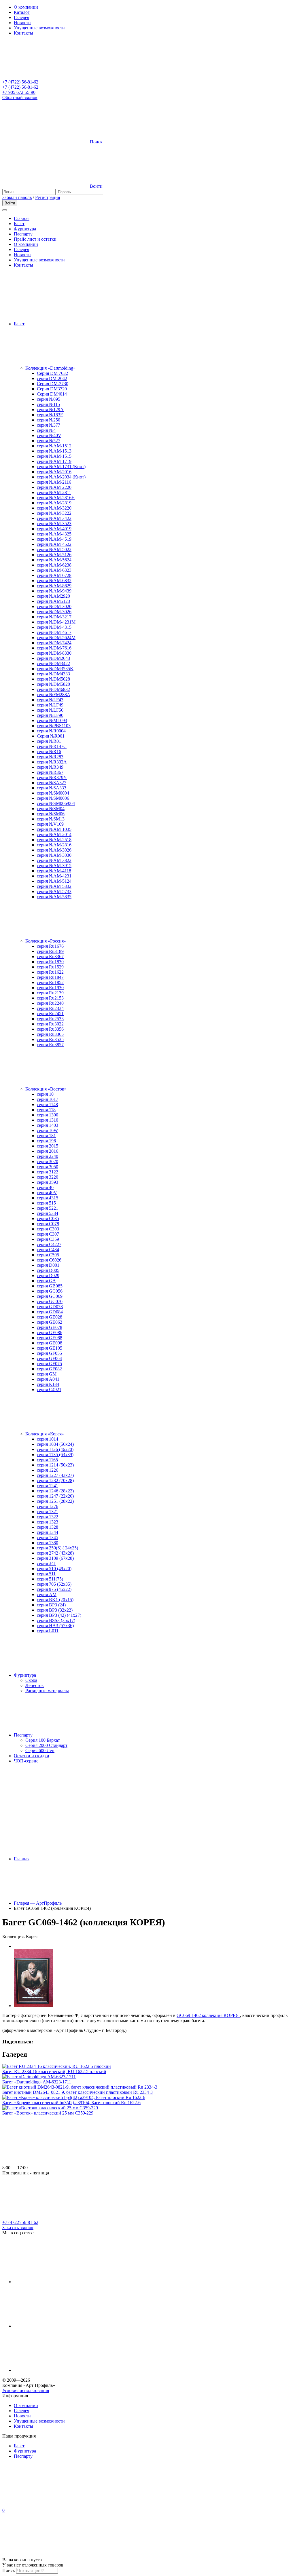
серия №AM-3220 (54, 508)
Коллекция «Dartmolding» (50, 368)
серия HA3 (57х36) (55, 1626)
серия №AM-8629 (54, 586)
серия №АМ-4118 (54, 871)
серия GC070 (50, 1301)
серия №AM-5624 (54, 560)
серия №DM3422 (53, 663)
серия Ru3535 (50, 1039)
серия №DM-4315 (54, 627)
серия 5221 (48, 1208)
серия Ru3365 (50, 1034)
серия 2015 (48, 1146)
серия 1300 (48, 1115)
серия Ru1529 (50, 967)
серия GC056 (50, 1291)
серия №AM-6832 (54, 581)
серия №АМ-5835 (54, 897)
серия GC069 (50, 1296)
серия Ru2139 (50, 993)
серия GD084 (50, 1312)
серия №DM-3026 (54, 612)
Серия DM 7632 (52, 373)
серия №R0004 (51, 731)
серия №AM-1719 (54, 461)
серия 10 (45, 1094)
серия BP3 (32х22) (55, 1610)
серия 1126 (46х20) (55, 1449)
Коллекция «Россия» (46, 941)
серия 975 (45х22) (54, 1589)
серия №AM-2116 (54, 482)
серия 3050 (48, 1167)
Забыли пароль (17, 197)
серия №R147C (52, 746)
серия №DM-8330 (54, 653)
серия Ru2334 (50, 1008)
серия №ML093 (52, 720)
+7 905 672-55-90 (19, 92)
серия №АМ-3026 (54, 850)
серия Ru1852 (50, 982)
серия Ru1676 (50, 946)
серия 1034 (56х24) (55, 1444)
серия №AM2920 (53, 596)
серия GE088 (50, 1338)
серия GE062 (50, 1322)
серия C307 (48, 1234)
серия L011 (48, 1631)
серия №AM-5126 (54, 555)
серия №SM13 (51, 819)
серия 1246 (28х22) (55, 1491)
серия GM (47, 1374)
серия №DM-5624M (56, 638)
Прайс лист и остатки (35, 239)
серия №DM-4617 (54, 632)
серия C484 (48, 1250)
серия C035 (48, 1218)
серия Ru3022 (50, 1024)
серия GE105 (50, 1348)
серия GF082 (49, 1369)
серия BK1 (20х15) (55, 1600)
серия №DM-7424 (54, 643)
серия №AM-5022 (54, 549)
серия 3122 (48, 1172)
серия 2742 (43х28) (55, 1553)
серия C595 (48, 1255)
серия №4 (46, 430)
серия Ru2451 (50, 1014)
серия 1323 (48, 1522)
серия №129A (50, 410)
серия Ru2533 (50, 1019)
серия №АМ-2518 (54, 840)
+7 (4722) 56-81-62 (20, 82)
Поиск (9, 2570)
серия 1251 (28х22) (55, 1501)
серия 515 (46, 1203)
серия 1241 (48, 1486)
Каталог (22, 12)
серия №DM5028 (53, 679)
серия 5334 (48, 1213)
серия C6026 (49, 1260)
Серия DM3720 (52, 389)
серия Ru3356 (50, 1029)
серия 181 (46, 1136)
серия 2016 (48, 1151)
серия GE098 (50, 1343)
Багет (19, 224)
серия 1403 (48, 1125)
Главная (22, 218)
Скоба (31, 1680)
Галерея (21, 17)
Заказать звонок (18, 2228)
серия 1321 (48, 1512)
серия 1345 (48, 1537)
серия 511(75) (50, 1579)
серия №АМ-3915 (54, 866)
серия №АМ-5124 (54, 881)
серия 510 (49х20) (54, 1569)
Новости (22, 23)
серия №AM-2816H (56, 498)
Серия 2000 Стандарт (46, 1745)
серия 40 (45, 1187)
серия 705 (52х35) (54, 1584)
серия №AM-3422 (54, 518)
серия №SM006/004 (56, 803)
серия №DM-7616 (54, 648)
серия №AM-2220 (54, 487)
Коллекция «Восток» (46, 1089)
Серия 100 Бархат (43, 1740)
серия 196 (46, 1141)
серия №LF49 (50, 705)
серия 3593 (48, 1182)
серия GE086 (50, 1332)
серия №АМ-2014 (54, 834)
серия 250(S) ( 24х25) (57, 1548)
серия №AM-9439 (54, 591)
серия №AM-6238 (54, 565)
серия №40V (49, 435)
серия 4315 (48, 1198)
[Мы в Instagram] (57, 2282)
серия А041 (48, 1379)
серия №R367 (50, 772)
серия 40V (47, 1193)
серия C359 (48, 1239)
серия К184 (48, 1384)
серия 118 (46, 1110)
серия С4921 (49, 1389)
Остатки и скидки (32, 1756)
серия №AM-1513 (54, 451)
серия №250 (49, 420)
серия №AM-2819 (54, 503)
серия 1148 (47, 1104)
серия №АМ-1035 (54, 829)
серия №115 (48, 404)
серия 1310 (48, 1120)
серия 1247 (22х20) (55, 1496)
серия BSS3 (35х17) (56, 1620)
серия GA (46, 1281)
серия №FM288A (54, 695)
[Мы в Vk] (57, 2326)
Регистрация (48, 197)
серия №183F (50, 415)
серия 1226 (48, 1470)
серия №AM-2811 (54, 492)
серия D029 (48, 1275)
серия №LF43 (50, 700)
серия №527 (49, 441)
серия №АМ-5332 (54, 886)
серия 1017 (48, 1099)
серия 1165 (47, 1460)
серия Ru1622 (50, 972)
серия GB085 (50, 1286)
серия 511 (46, 1574)
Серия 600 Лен (40, 1750)
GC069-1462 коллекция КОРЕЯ (208, 2015)
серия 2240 (48, 1156)
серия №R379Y (52, 777)
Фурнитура (25, 229)
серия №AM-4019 (54, 529)
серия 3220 (48, 1177)
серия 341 (46, 1563)
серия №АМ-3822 (54, 860)
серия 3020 (48, 1161)
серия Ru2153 (50, 998)
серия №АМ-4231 (54, 876)
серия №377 (49, 425)
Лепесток (35, 1685)
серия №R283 (50, 757)
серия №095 (49, 399)
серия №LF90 (50, 715)
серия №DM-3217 (54, 617)
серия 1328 (48, 1527)
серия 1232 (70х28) (55, 1480)
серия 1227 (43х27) (55, 1475)
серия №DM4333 (53, 674)
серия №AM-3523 (54, 524)
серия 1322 (48, 1517)
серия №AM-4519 (54, 539)
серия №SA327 (52, 783)
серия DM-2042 (52, 378)
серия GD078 (50, 1307)
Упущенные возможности (39, 28)
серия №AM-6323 (54, 570)
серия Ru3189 (50, 951)
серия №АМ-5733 (54, 891)
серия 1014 (48, 1439)
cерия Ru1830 (50, 962)
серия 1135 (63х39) (55, 1455)
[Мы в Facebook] (57, 2370)
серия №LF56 (50, 710)
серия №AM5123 (53, 601)
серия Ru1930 (50, 988)
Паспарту (23, 234)
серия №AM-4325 (54, 534)
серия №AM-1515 (54, 456)
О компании (26, 7)
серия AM (47, 1594)
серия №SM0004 (53, 793)
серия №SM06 (51, 814)
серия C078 (48, 1224)
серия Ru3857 (50, 1045)
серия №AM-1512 (54, 446)
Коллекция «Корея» (45, 1434)
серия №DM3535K (55, 669)
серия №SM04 (51, 809)
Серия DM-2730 (53, 384)
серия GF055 (49, 1353)
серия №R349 (50, 767)
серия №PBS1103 (54, 726)
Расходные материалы (47, 1691)
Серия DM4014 (52, 394)
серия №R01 (49, 741)
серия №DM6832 (53, 689)
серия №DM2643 (53, 658)
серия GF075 (49, 1364)
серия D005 (48, 1270)
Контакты (23, 33)
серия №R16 (49, 752)
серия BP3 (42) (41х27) (59, 1615)
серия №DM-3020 (54, 606)
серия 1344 (48, 1532)
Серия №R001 (51, 736)
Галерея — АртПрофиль (38, 1903)
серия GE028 (50, 1317)
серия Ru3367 (50, 956)
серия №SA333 (52, 788)
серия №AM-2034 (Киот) (61, 477)
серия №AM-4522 (54, 544)
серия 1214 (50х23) (55, 1465)
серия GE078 (50, 1327)
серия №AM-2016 (54, 472)
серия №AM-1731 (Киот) (61, 467)
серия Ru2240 (50, 1003)
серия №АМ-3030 (54, 855)
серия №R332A (52, 762)
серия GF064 (49, 1358)
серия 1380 (48, 1543)
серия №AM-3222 (54, 513)
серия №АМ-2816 (54, 845)
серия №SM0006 (53, 798)
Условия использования (26, 2390)
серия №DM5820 (53, 684)
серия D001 (48, 1265)
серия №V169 (50, 824)
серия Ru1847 (50, 977)
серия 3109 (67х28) (55, 1558)
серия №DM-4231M (56, 622)
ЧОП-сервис (26, 1761)
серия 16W (47, 1130)
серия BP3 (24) (51, 1605)
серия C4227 (49, 1244)
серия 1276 (48, 1506)
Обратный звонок (20, 97)
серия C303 (48, 1229)
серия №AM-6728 (54, 575)
